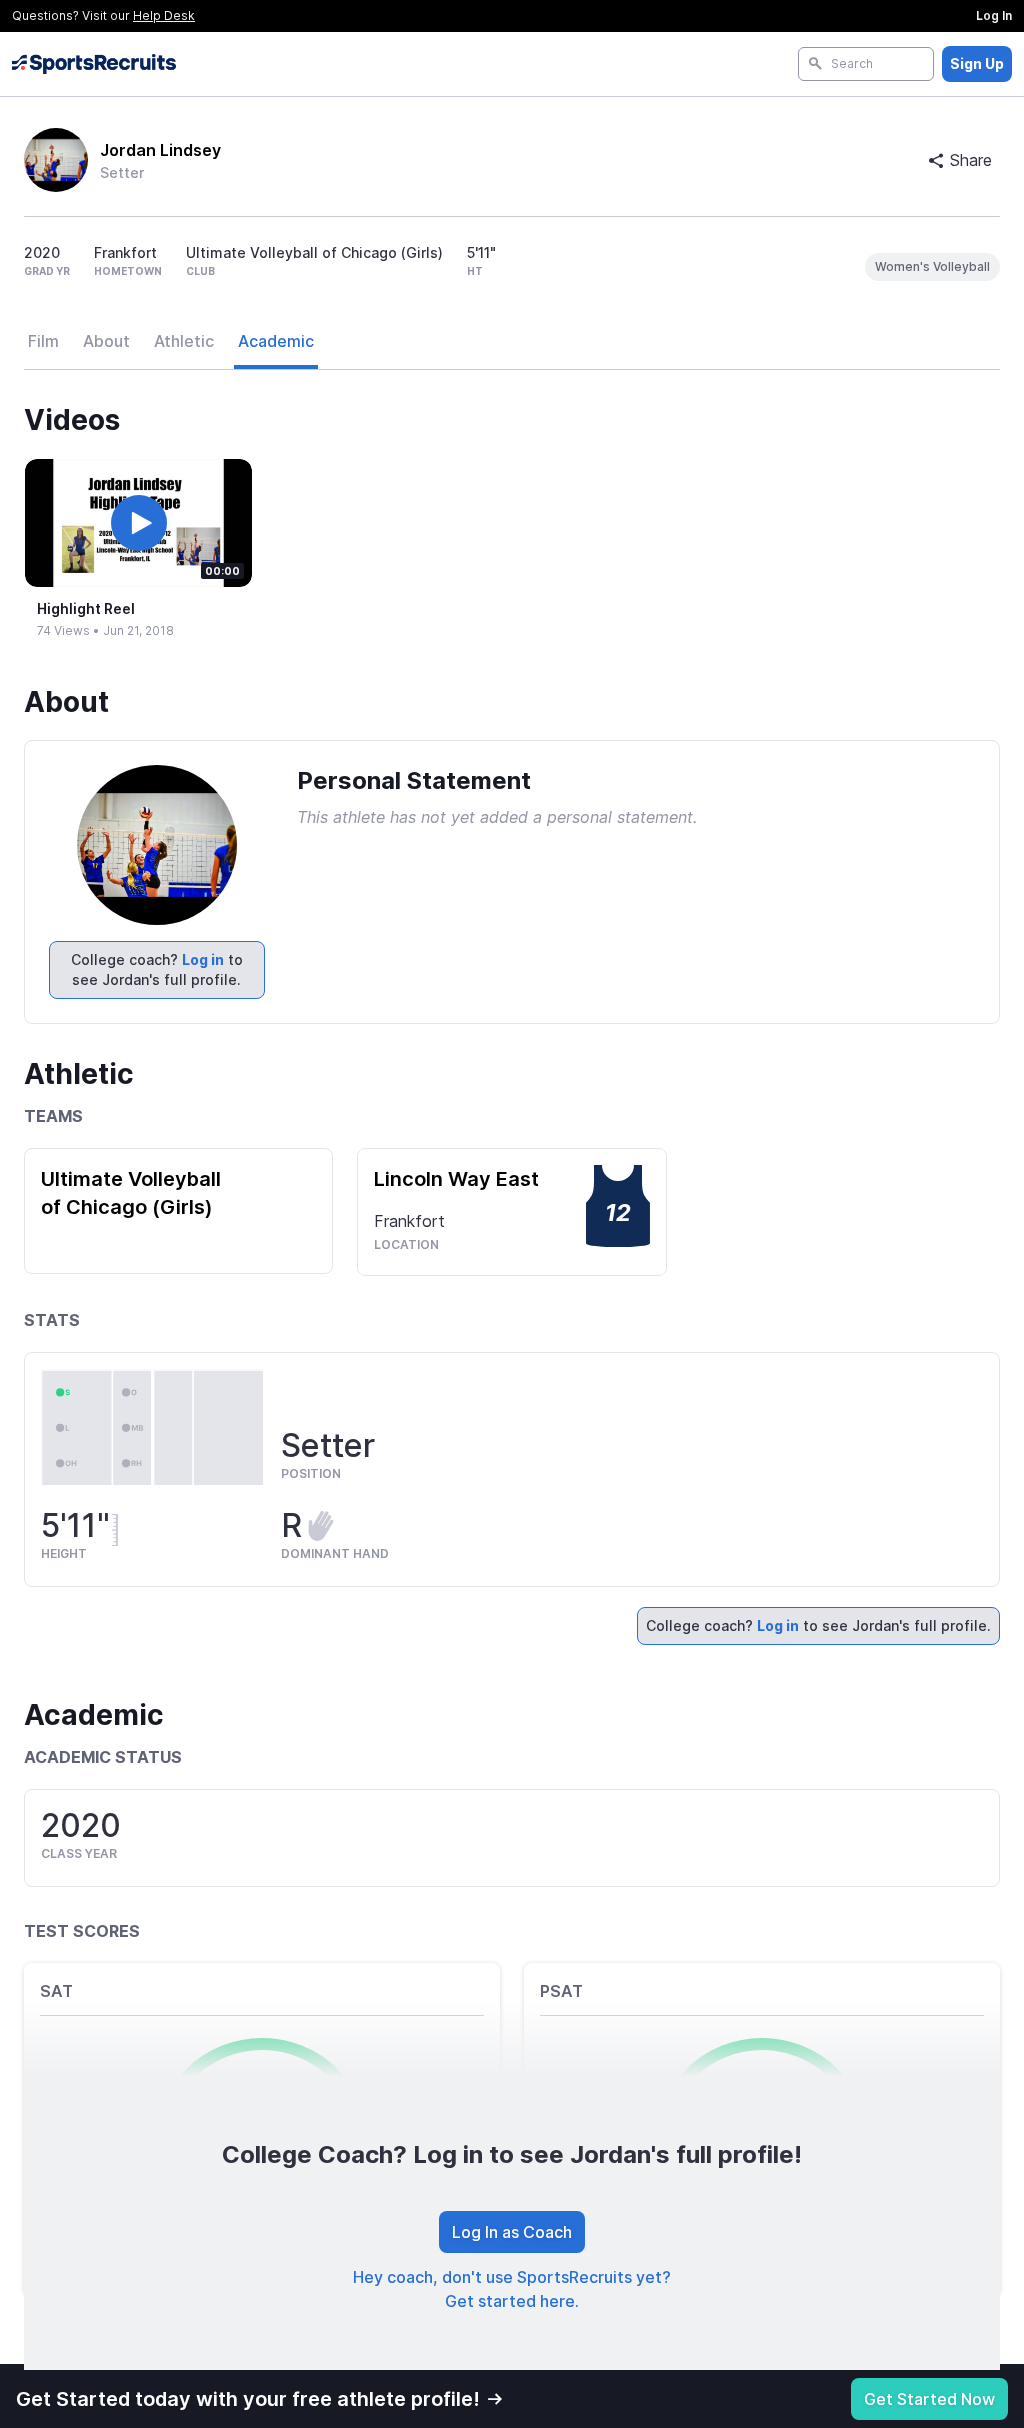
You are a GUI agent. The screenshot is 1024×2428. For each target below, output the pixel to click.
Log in (203, 959)
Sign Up (977, 63)
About (106, 341)
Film (43, 341)
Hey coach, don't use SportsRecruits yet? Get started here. (512, 2289)
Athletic (184, 341)
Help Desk (164, 15)
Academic (276, 341)
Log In (994, 15)
